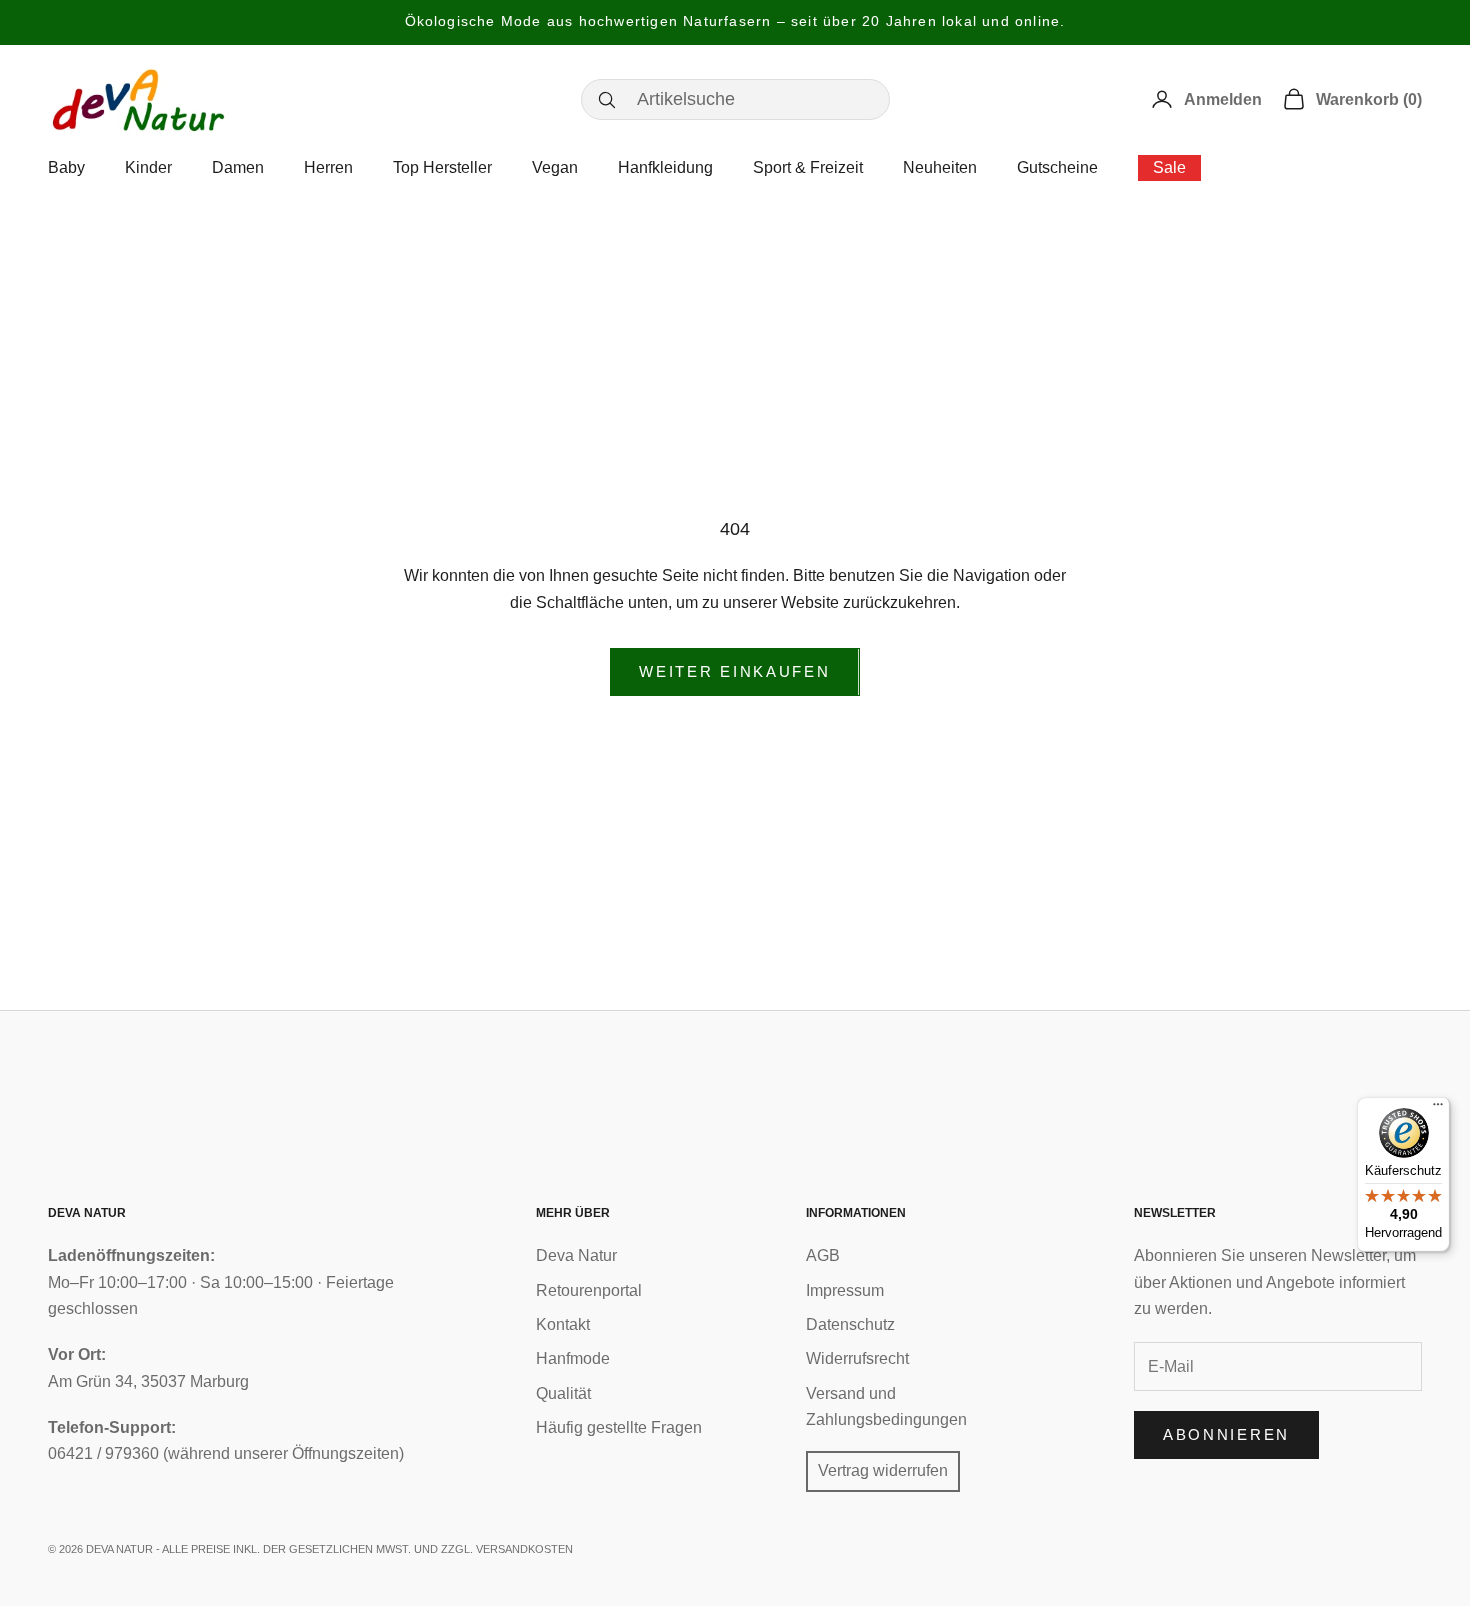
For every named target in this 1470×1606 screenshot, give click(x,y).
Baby (66, 167)
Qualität (563, 1393)
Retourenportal (589, 1290)
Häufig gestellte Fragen (619, 1427)
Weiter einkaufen (734, 671)
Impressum (845, 1290)
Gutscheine (1057, 167)
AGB (823, 1255)
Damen (238, 167)
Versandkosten (524, 1549)
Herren (328, 167)
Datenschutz (850, 1324)
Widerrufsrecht (857, 1358)
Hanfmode (573, 1358)
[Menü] (1438, 1109)
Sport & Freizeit (808, 167)
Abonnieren (1226, 1434)
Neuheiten (940, 167)
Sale (1169, 167)
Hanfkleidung (665, 167)
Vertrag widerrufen (883, 1470)
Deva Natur (576, 1255)
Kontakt (563, 1324)
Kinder (148, 167)
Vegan (555, 167)
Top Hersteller (442, 167)
